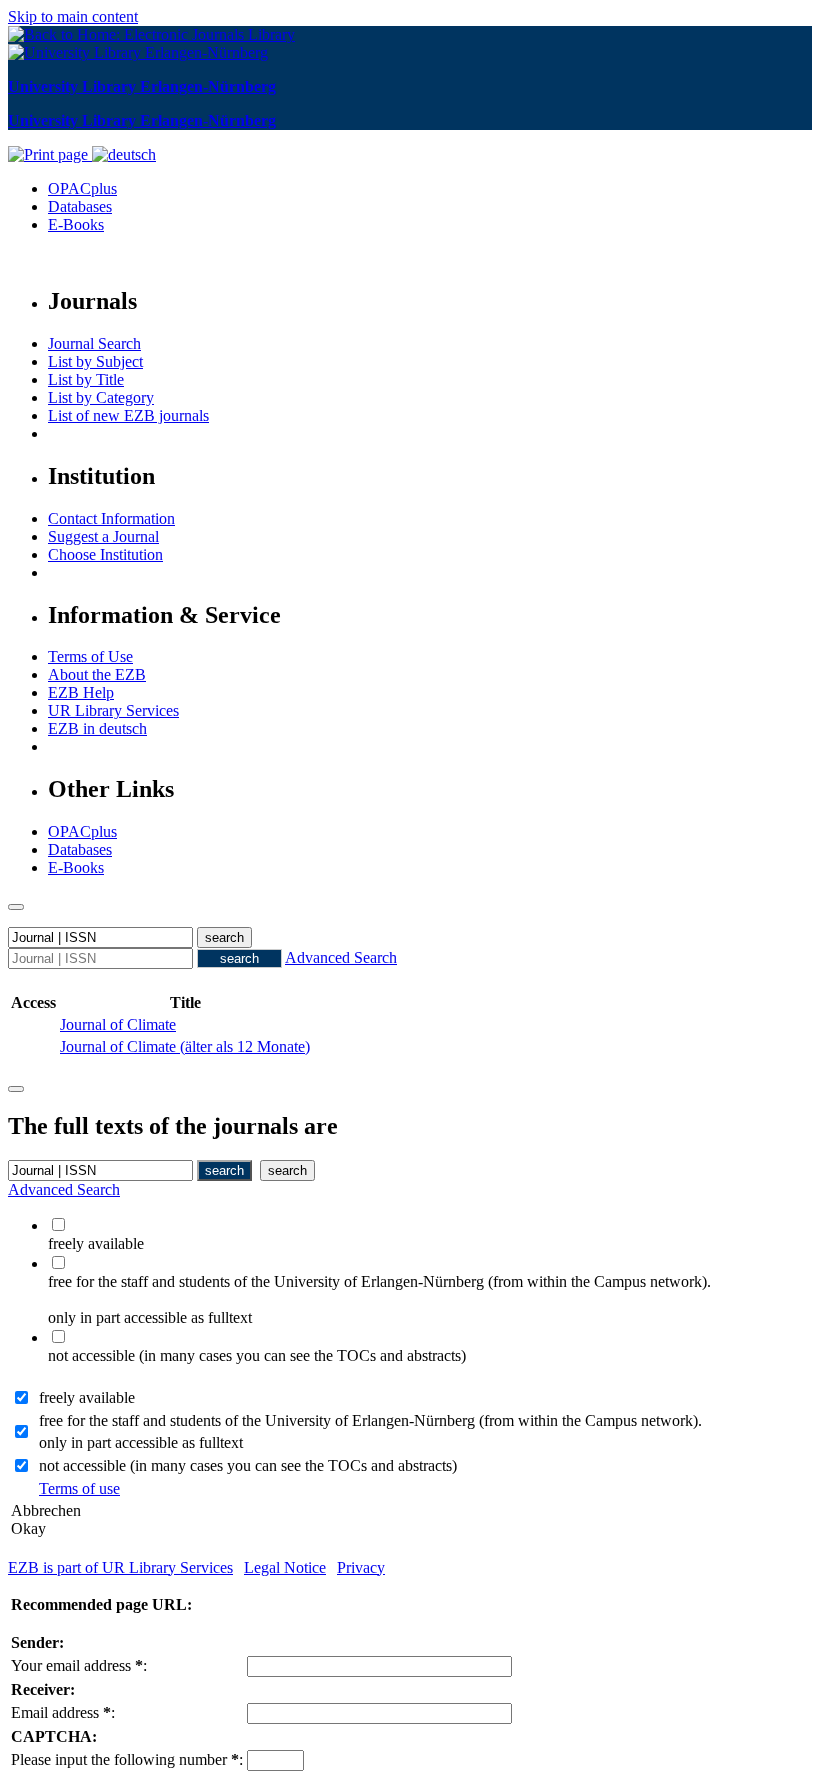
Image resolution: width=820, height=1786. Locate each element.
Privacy (361, 1567)
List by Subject (95, 361)
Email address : (63, 1712)
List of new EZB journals (128, 415)
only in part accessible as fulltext (141, 1442)
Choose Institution (105, 554)
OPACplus (82, 188)
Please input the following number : (127, 1759)
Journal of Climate (118, 1024)
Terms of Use (90, 656)
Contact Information (111, 518)
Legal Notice (285, 1567)
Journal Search (94, 343)
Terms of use (79, 1488)
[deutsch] (124, 154)
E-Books (76, 224)
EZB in (97, 728)
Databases (80, 206)
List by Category (101, 397)
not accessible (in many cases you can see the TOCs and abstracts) (248, 1465)
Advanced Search (341, 957)
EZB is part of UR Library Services (120, 1567)
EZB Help (81, 692)
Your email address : (79, 1665)
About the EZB (97, 674)
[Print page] (50, 154)
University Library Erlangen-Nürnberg (142, 86)
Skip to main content (73, 16)
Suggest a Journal (103, 536)
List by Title (86, 379)
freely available (87, 1397)
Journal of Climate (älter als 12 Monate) (185, 1046)
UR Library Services (113, 710)
